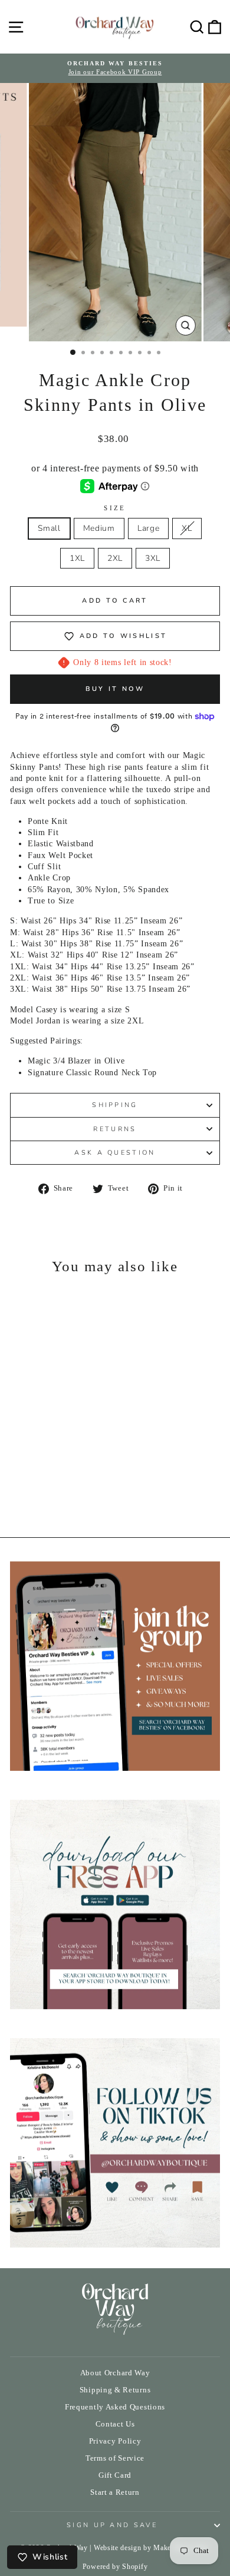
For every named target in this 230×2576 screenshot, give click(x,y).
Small (49, 528)
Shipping (115, 1105)
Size (115, 508)
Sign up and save (112, 2525)
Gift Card (115, 2475)
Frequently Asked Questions (115, 2407)
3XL (153, 558)
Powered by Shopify (115, 2567)
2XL (115, 558)
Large (148, 528)
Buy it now (115, 689)
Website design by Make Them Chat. (152, 2548)
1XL (77, 558)
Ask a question (115, 1153)
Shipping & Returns (115, 2390)
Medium (99, 528)
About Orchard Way (115, 2373)
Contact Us (115, 2424)
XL (187, 528)
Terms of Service (115, 2458)
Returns (115, 1129)
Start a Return (115, 2492)
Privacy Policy (115, 2441)
